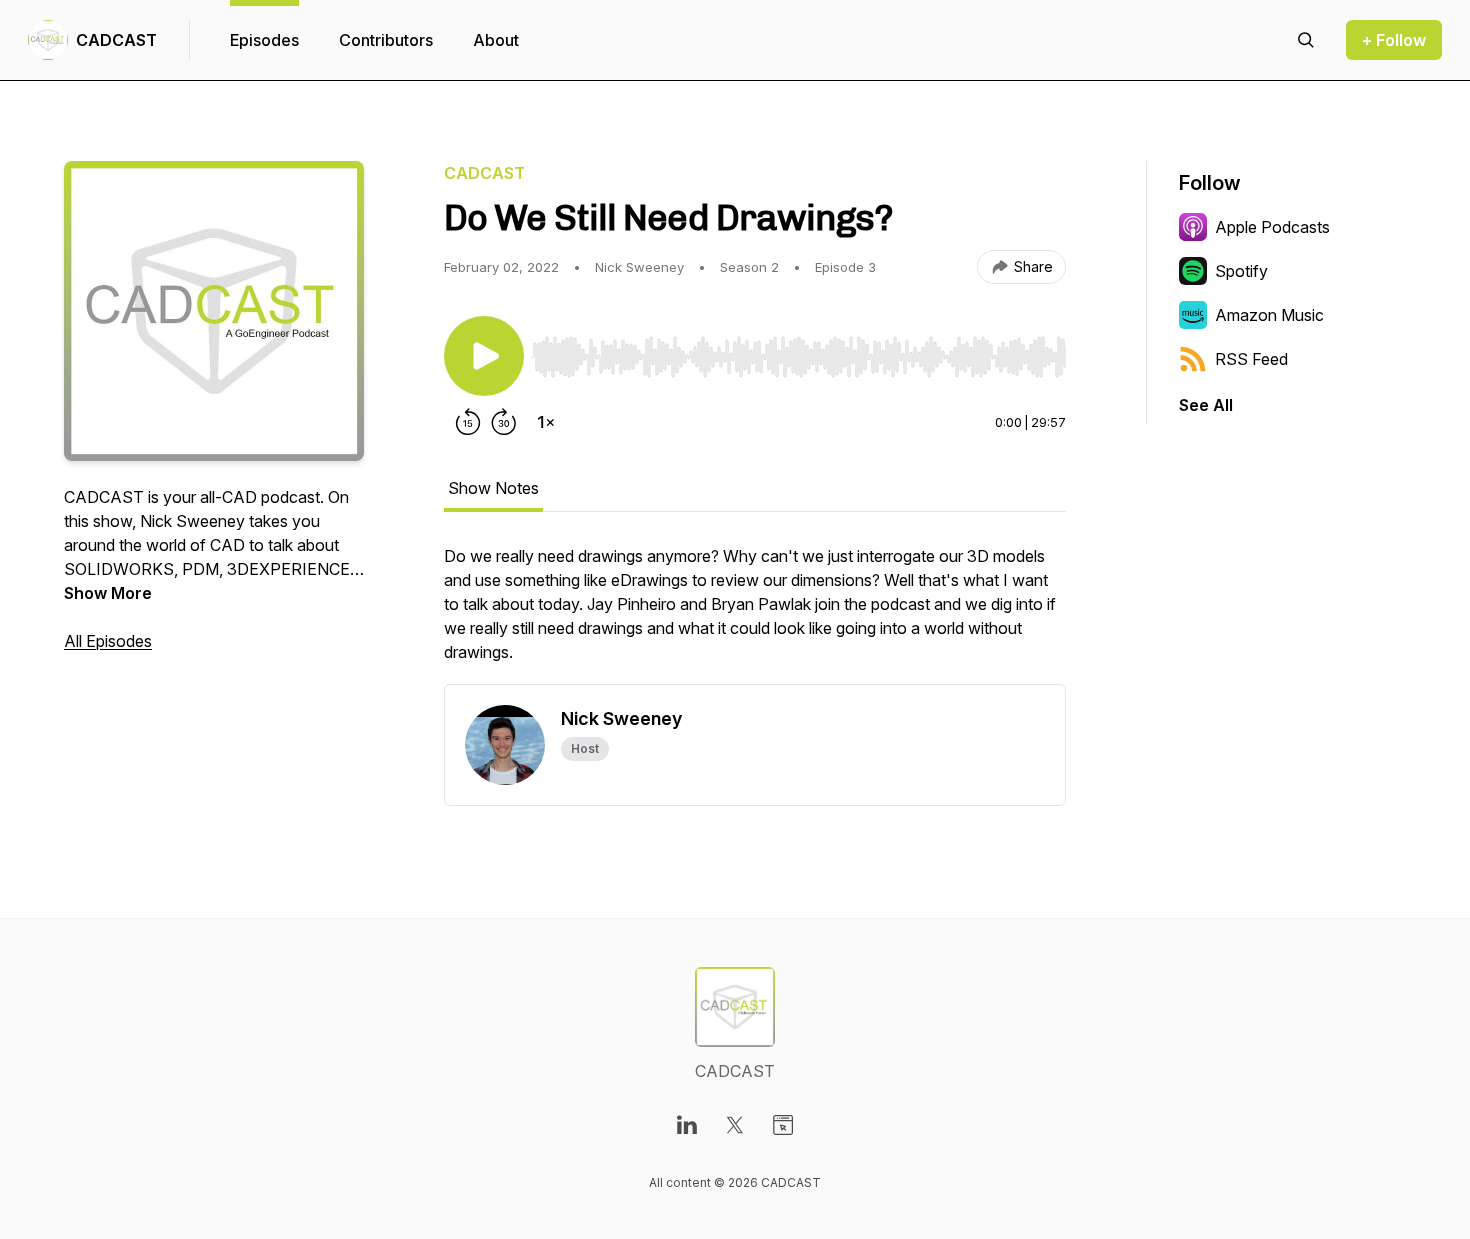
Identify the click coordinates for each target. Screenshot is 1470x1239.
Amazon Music (1269, 315)
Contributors (386, 40)
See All (1206, 405)
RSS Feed (1251, 359)
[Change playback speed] (546, 422)
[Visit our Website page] (783, 1125)
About (496, 40)
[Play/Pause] (484, 356)
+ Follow (1394, 40)
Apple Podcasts (1272, 227)
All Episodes (108, 641)
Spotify (1241, 271)
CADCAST (116, 40)
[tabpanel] (755, 614)
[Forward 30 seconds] (504, 422)
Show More (108, 593)
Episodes (264, 40)
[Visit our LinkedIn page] (687, 1125)
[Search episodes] (1306, 40)
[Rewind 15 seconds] (468, 422)
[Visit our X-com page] (735, 1125)
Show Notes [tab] (493, 488)
